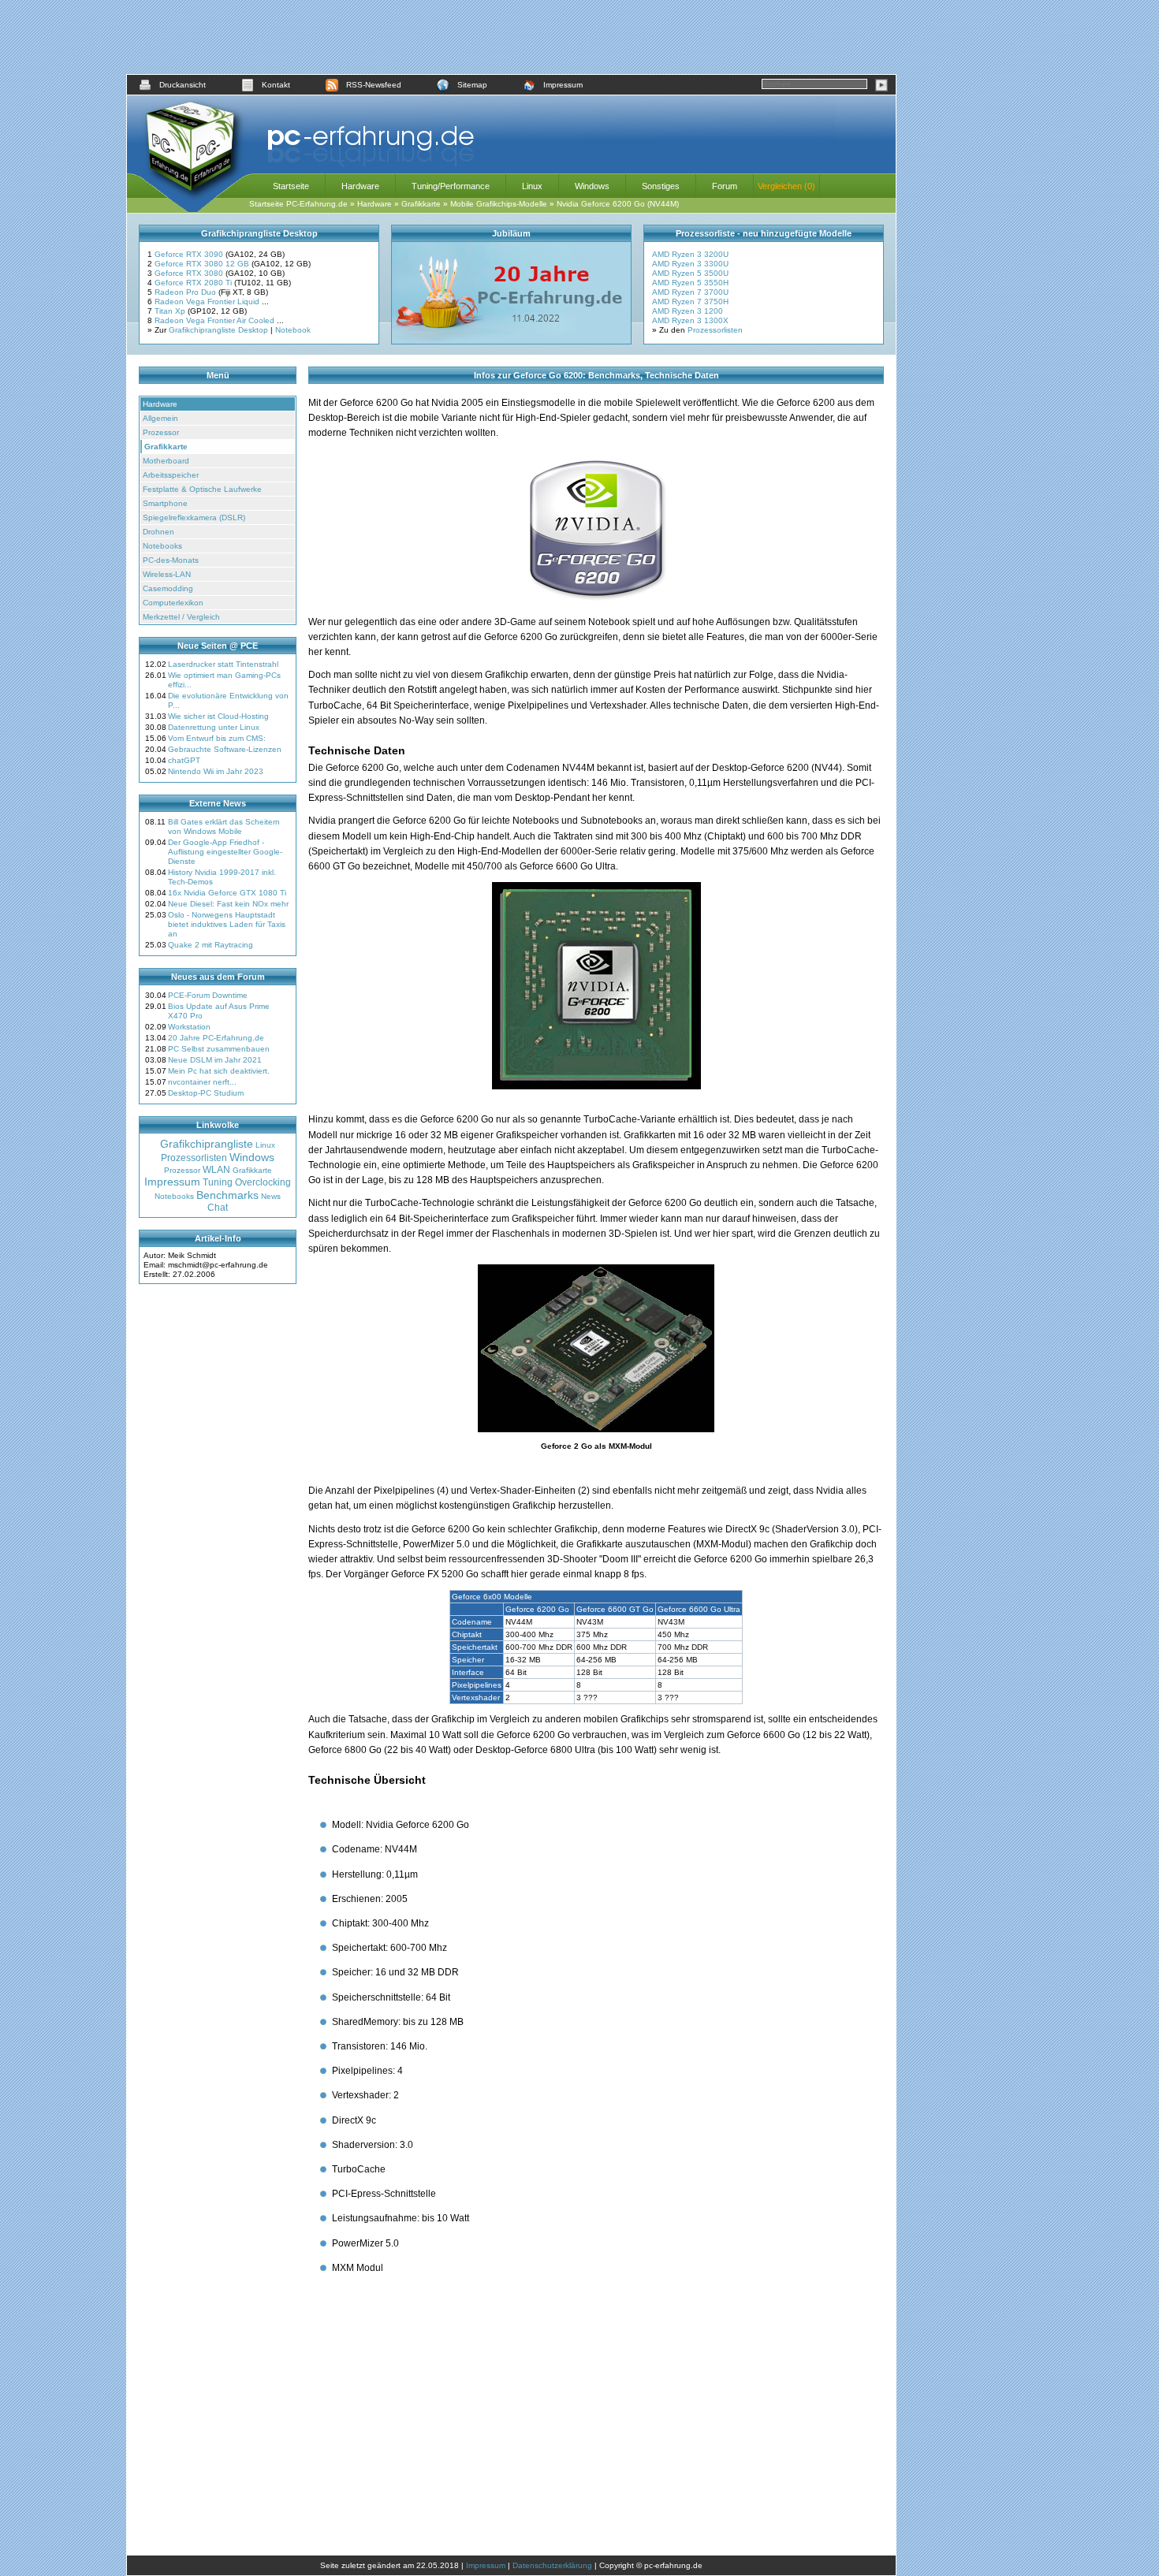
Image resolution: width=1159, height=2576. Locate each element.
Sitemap (472, 85)
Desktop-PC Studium (206, 1093)
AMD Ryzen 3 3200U (690, 254)
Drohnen (158, 532)
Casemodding (168, 588)
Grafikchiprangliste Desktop (218, 330)
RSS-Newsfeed (374, 85)
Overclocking (263, 1182)
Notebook (293, 330)
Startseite (291, 186)
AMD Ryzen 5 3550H (690, 283)
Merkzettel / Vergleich (181, 617)
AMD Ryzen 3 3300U (690, 264)
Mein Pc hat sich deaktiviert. (219, 1071)
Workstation (189, 1027)
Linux (532, 186)
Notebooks (162, 546)
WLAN (216, 1170)
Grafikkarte (421, 204)
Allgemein (160, 418)
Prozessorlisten (715, 330)
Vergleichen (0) (786, 186)
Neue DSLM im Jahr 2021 (215, 1060)
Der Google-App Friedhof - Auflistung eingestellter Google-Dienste (225, 852)
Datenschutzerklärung (552, 2565)
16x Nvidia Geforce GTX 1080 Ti (227, 893)
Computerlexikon (173, 603)
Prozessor (161, 432)
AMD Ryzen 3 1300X (690, 320)
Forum (725, 186)
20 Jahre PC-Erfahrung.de (216, 1038)
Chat (218, 1208)
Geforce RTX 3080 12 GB (203, 264)
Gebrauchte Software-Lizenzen (225, 749)
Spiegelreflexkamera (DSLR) (194, 517)
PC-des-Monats (171, 560)
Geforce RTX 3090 (190, 254)
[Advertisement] (512, 37)
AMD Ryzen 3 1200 (688, 311)
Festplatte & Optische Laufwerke (202, 489)
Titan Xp (171, 311)
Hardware (360, 186)
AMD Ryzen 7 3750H (690, 302)
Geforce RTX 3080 (190, 273)
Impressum (563, 85)
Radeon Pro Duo (186, 292)
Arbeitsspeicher (171, 475)
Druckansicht (183, 85)
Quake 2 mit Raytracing (211, 945)
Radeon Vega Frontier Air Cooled (216, 320)
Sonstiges (661, 186)
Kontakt (276, 85)
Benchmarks (227, 1195)
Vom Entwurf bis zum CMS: (217, 738)
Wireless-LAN (167, 574)
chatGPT (184, 760)
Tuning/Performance (451, 186)
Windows (592, 186)
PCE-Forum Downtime (208, 995)
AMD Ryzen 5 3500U (690, 273)
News (271, 1196)
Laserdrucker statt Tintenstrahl (223, 664)
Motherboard (166, 461)
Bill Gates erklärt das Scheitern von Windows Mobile (224, 826)
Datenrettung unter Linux (214, 727)
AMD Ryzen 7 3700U (690, 292)
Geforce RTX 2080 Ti (194, 283)
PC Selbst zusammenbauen (219, 1049)
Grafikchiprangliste (207, 1144)
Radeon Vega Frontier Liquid (208, 302)
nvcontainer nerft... (202, 1082)
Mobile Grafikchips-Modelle (499, 204)
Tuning (218, 1182)
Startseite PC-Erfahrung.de (298, 204)
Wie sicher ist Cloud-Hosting (218, 716)
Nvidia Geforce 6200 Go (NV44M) (618, 204)
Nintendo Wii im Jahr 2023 (216, 771)
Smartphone (165, 503)
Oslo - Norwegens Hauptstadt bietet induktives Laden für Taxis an (227, 924)
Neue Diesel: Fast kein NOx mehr (228, 904)
